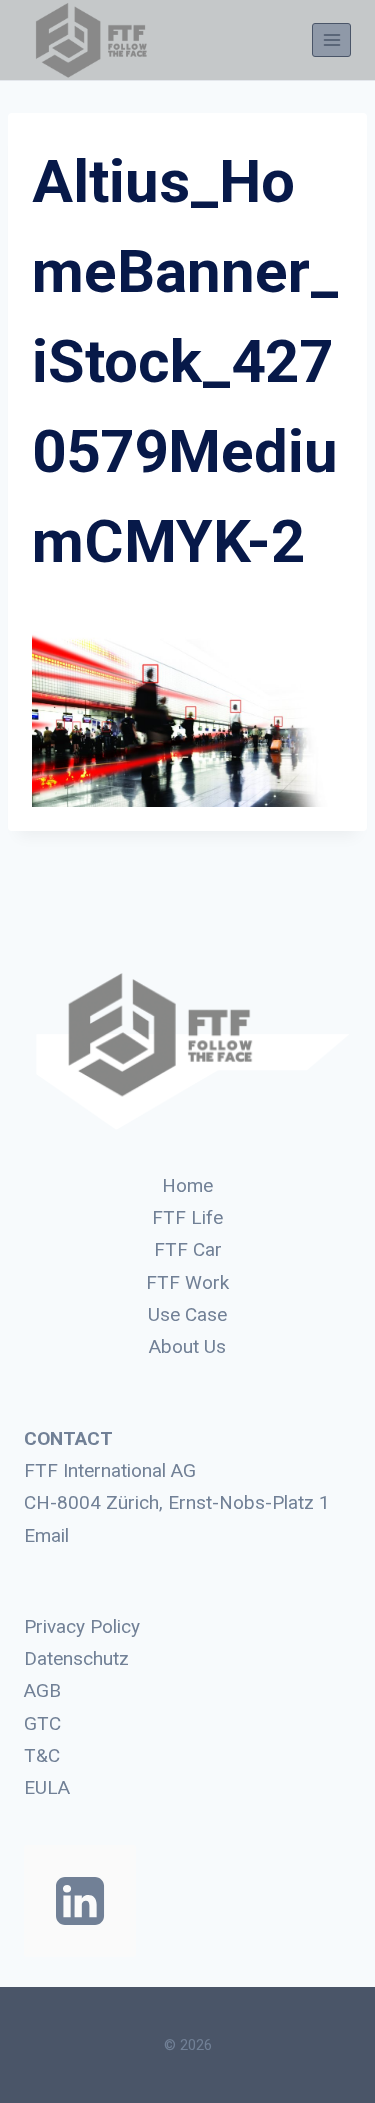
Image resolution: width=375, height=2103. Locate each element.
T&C (42, 1755)
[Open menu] (331, 39)
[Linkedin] (80, 1901)
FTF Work (187, 1282)
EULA (47, 1787)
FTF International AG (110, 1470)
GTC (42, 1723)
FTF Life (187, 1217)
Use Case (187, 1314)
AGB (42, 1690)
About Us (187, 1346)
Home (187, 1185)
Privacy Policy (82, 1626)
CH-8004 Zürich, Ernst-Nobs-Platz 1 (177, 1502)
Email (46, 1535)
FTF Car (188, 1249)
